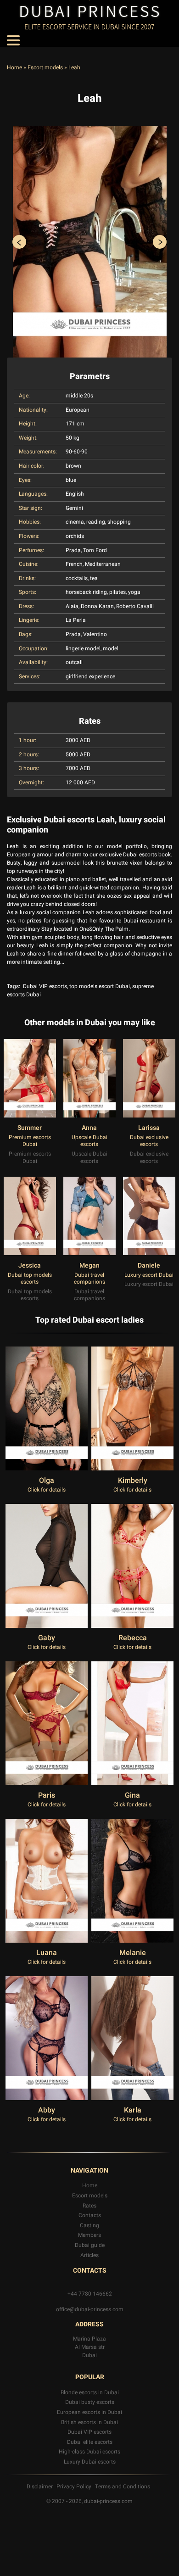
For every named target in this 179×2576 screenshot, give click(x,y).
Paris (47, 1795)
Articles (89, 2255)
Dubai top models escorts (30, 1279)
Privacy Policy (74, 2487)
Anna (89, 1128)
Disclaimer (40, 2487)
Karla (133, 2110)
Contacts (90, 2215)
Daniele (149, 1266)
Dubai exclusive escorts (149, 1141)
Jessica (30, 1266)
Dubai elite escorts (90, 2442)
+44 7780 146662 (90, 2294)
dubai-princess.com (108, 2501)
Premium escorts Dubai (30, 1141)
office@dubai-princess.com (90, 2309)
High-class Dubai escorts (89, 2452)
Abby (47, 2110)
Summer (30, 1128)
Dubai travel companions (89, 1279)
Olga (47, 1481)
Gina (132, 1795)
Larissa (149, 1128)
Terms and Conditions (123, 2487)
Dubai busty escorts (90, 2402)
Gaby (47, 1638)
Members (89, 2235)
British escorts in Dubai (89, 2422)
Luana (47, 1953)
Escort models (45, 67)
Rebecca (133, 1638)
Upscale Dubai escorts (89, 1141)
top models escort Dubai (100, 986)
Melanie (133, 1953)
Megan (89, 1266)
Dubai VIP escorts (45, 986)
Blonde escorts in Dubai (90, 2392)
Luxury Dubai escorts (90, 2462)
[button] (19, 242)
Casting (89, 2225)
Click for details (47, 1490)
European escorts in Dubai (89, 2412)
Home (14, 67)
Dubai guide (90, 2245)
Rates (89, 2206)
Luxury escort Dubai (149, 1275)
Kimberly (133, 1481)
